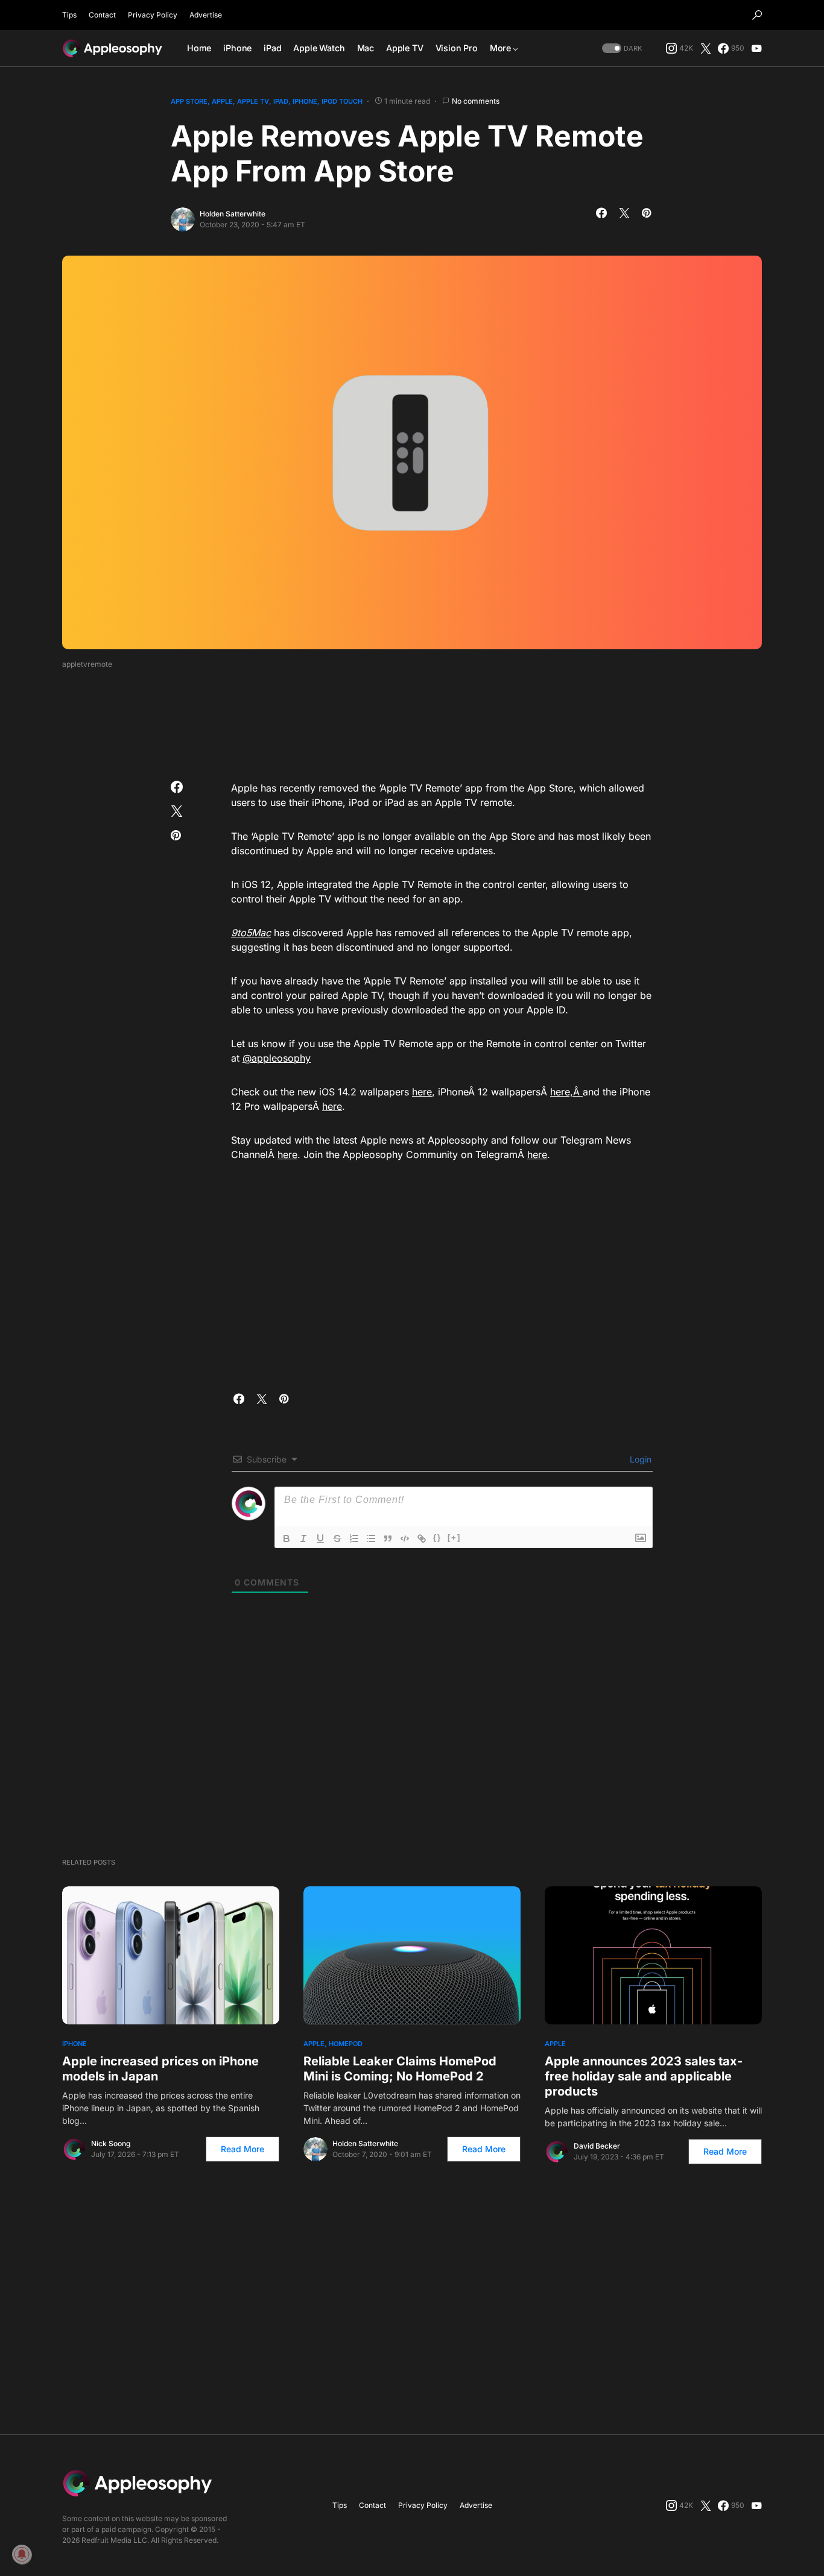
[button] (757, 15)
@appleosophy (277, 1058)
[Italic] (303, 1538)
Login (639, 1459)
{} (437, 1538)
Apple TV (253, 101)
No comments (476, 101)
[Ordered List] (354, 1538)
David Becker (597, 2146)
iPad (281, 101)
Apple (222, 101)
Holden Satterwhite (233, 214)
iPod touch (342, 101)
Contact (102, 15)
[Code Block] (405, 1538)
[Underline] (320, 1538)
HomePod (346, 2044)
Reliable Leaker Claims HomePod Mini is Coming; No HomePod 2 (400, 2069)
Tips (69, 15)
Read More (242, 2149)
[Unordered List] (371, 1538)
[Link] (422, 1538)
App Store (189, 101)
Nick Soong (111, 2143)
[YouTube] (756, 48)
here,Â (566, 1092)
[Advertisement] (412, 721)
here (422, 1092)
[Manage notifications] (22, 2554)
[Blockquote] (388, 1538)
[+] (454, 1538)
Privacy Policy (153, 15)
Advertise (206, 15)
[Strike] (337, 1538)
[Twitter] (706, 48)
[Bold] (287, 1538)
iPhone (305, 101)
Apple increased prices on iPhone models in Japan (160, 2069)
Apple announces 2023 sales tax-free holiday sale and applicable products (644, 2076)
